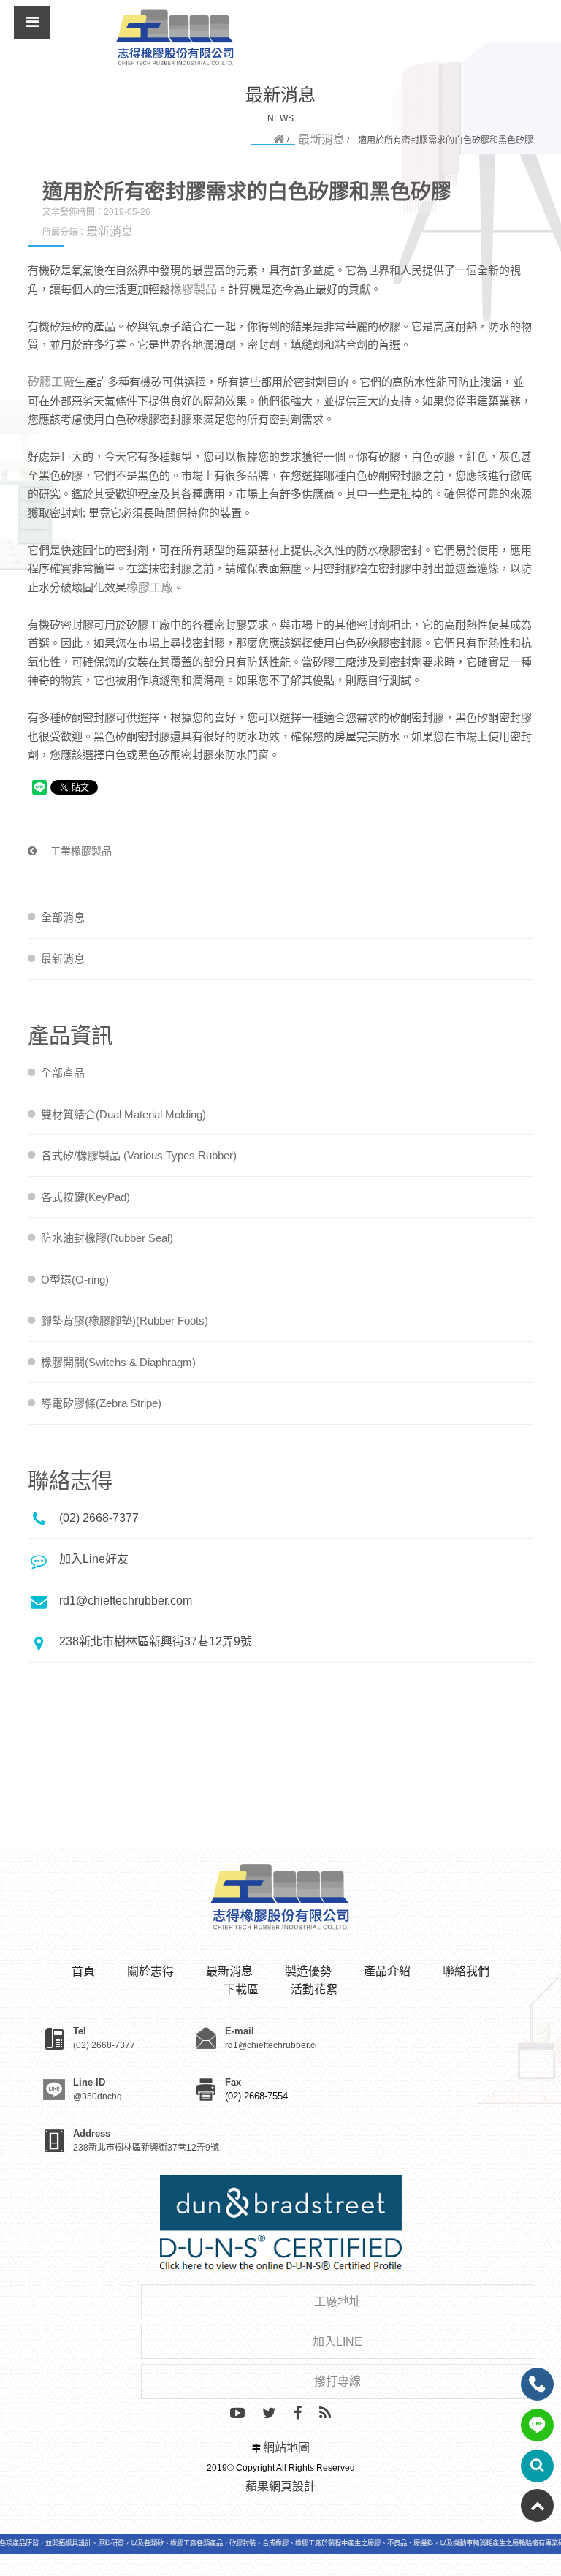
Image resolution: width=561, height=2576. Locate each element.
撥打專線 (337, 2381)
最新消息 (321, 139)
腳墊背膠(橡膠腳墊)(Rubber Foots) (125, 1321)
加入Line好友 (94, 1559)
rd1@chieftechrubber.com (126, 1600)
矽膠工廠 (51, 382)
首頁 (83, 1971)
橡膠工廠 (150, 587)
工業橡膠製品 (80, 851)
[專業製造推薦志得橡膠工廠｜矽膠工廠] (175, 38)
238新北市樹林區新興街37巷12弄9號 (156, 1641)
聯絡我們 (466, 1971)
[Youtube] (237, 2414)
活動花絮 (314, 1989)
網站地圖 (286, 2448)
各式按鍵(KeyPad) (85, 1197)
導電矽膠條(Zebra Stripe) (101, 1403)
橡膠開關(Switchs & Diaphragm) (118, 1362)
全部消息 (63, 917)
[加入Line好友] (537, 2425)
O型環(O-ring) (75, 1280)
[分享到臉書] (298, 2414)
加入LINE (337, 2342)
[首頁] (279, 139)
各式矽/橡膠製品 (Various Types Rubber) (139, 1155)
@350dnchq (98, 2096)
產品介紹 (387, 1971)
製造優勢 (308, 1971)
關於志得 (150, 1971)
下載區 (241, 1989)
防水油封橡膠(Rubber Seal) (107, 1238)
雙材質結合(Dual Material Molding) (123, 1114)
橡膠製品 (194, 289)
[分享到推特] (269, 2414)
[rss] (325, 2414)
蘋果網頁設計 (280, 2486)
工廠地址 (337, 2302)
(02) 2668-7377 (99, 1518)
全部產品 (63, 1073)
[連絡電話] (537, 2384)
